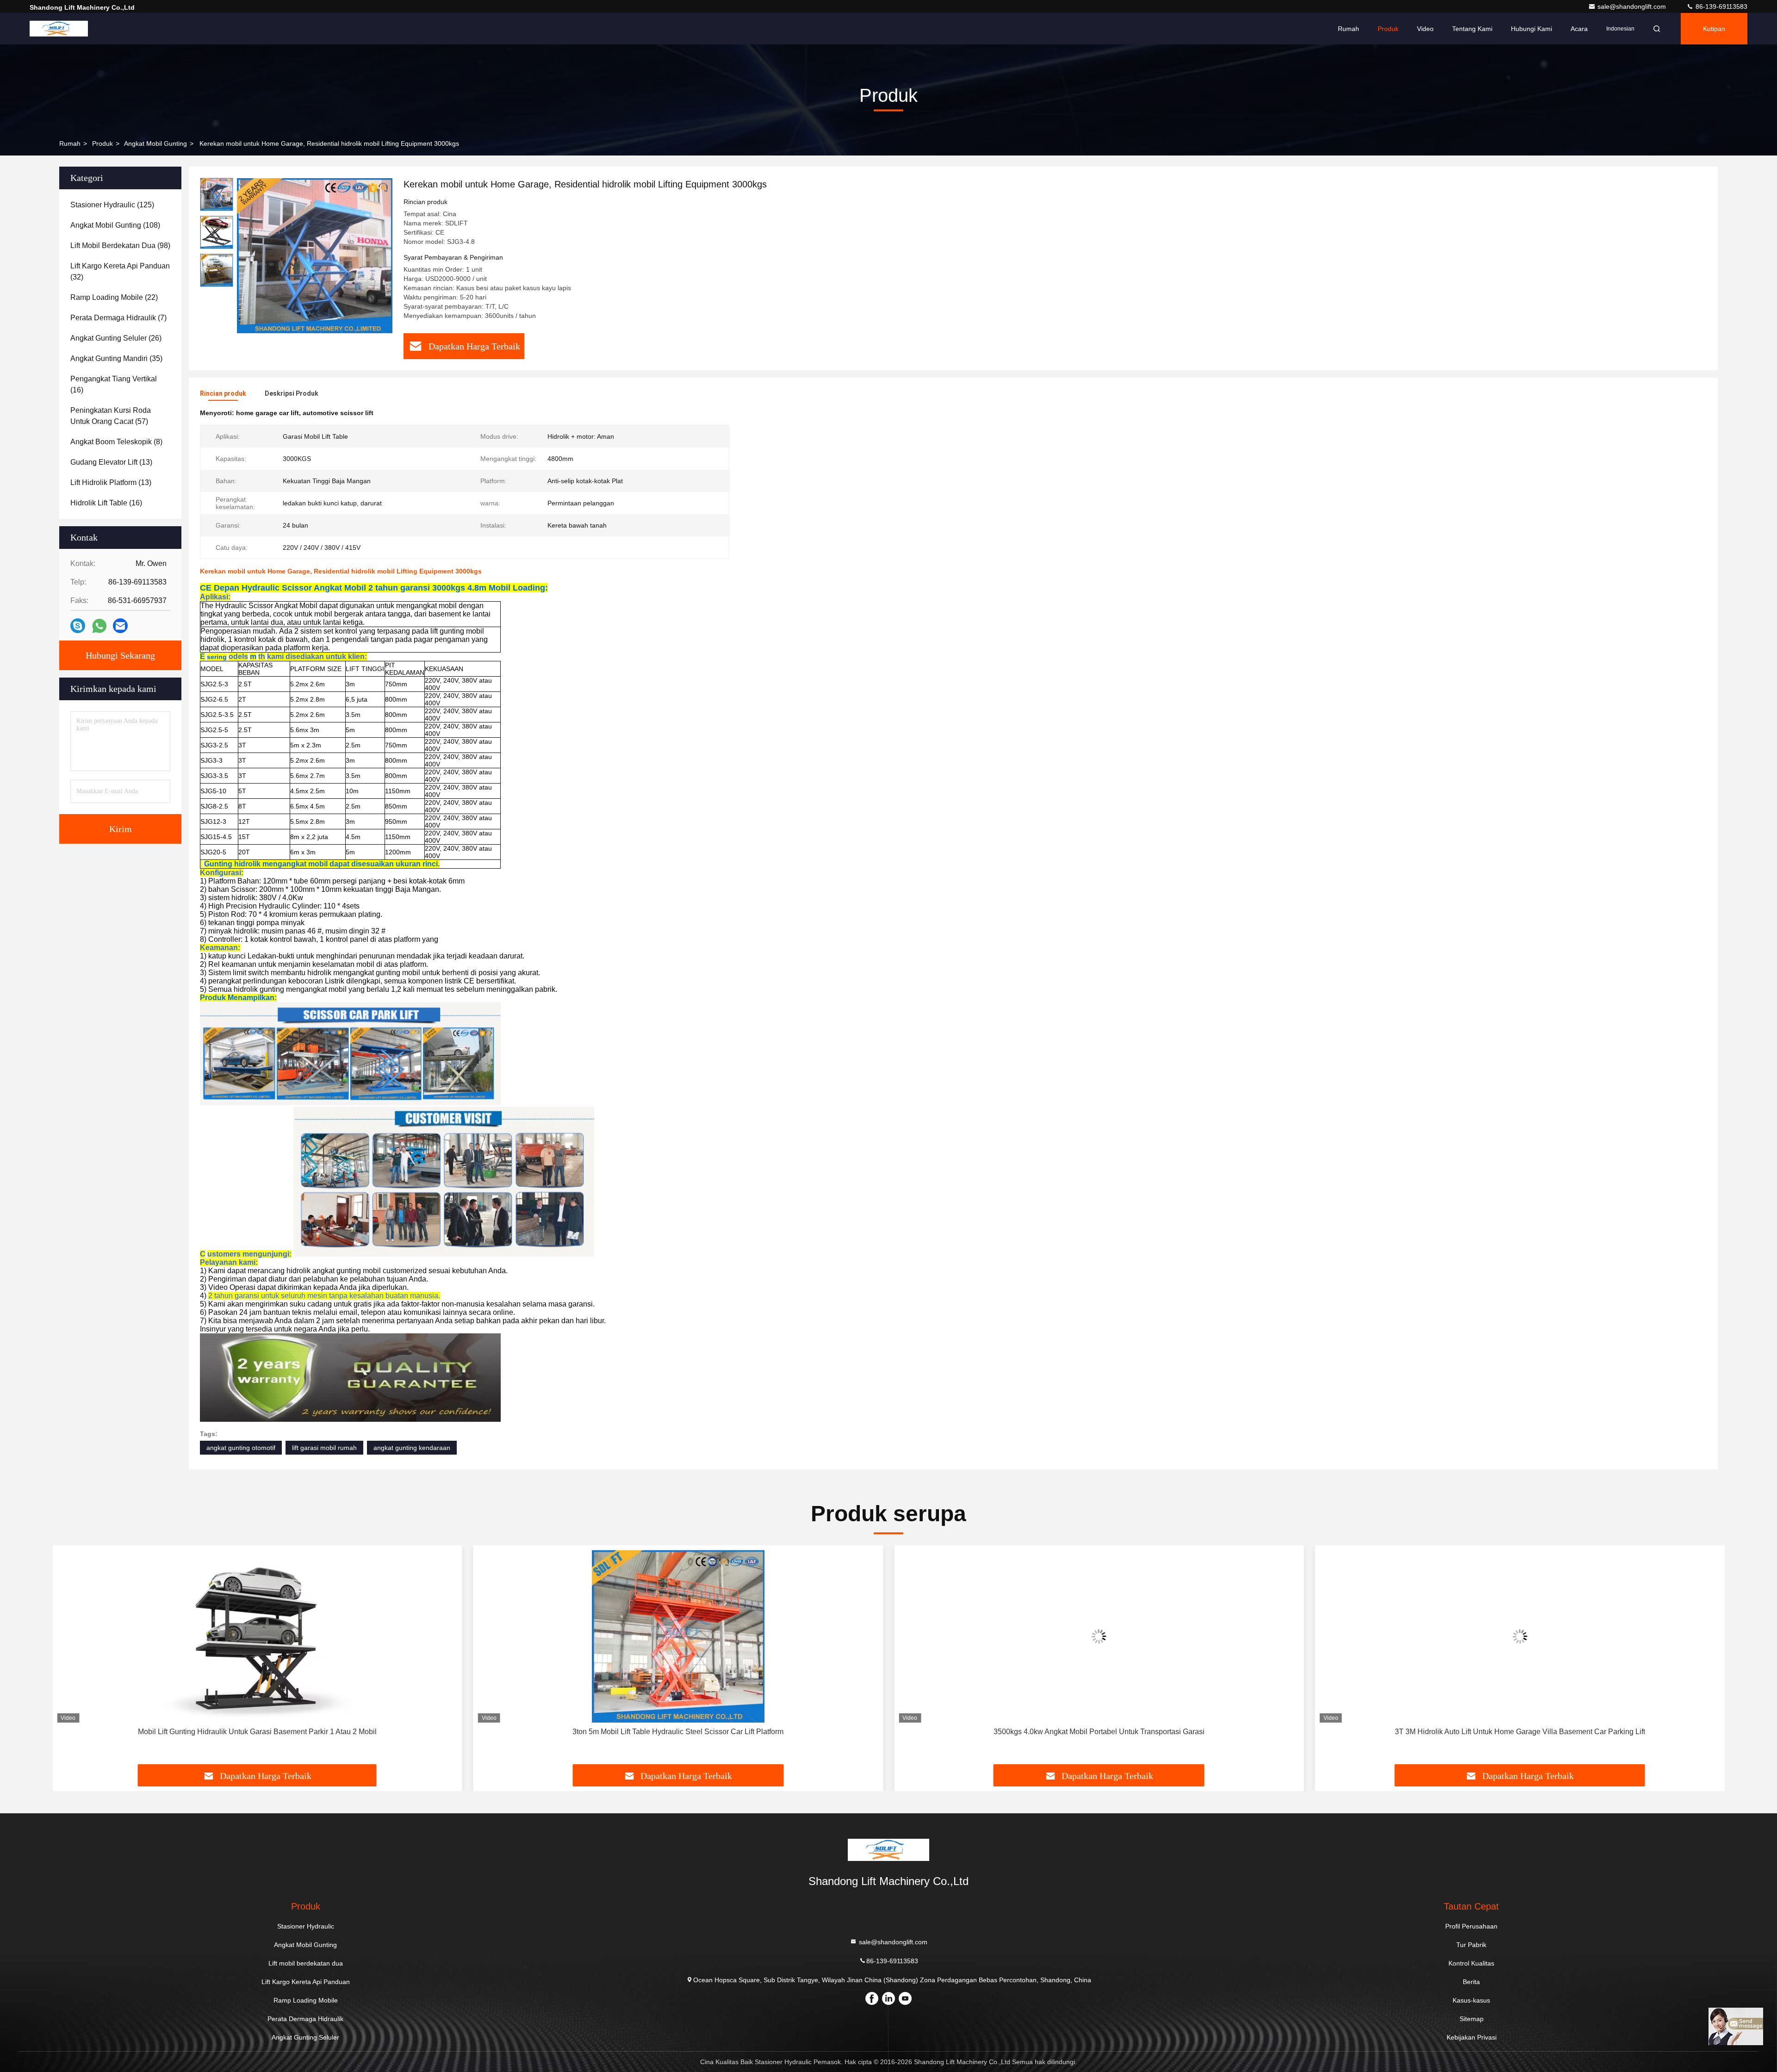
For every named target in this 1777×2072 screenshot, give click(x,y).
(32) (120, 271)
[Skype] (78, 626)
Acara (1579, 29)
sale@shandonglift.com (1633, 6)
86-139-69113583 (1721, 6)
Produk (1388, 29)
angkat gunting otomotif (241, 1448)
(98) (120, 246)
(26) (116, 338)
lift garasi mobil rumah (324, 1448)
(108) (115, 225)
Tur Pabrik (1471, 1945)
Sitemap (1472, 2019)
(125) (112, 205)
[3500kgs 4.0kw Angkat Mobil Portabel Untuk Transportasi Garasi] (1099, 1636)
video (1425, 29)
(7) (118, 318)
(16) (114, 384)
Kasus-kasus (1471, 2000)
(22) (114, 297)
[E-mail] (120, 626)
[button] (69, 1658)
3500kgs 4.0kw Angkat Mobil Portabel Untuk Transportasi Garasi (1099, 1732)
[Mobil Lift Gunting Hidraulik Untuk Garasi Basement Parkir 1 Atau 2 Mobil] (257, 1636)
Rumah (1348, 29)
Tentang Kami (1472, 29)
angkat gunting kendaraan (412, 1448)
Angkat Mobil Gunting (155, 143)
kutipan (1714, 29)
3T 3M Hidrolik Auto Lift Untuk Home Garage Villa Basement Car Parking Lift (1520, 1732)
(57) (111, 416)
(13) (111, 462)
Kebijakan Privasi (1472, 2037)
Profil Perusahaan (1471, 1926)
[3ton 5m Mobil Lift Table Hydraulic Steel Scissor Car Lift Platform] (678, 1636)
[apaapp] (99, 626)
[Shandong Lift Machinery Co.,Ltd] (59, 29)
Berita (1471, 1982)
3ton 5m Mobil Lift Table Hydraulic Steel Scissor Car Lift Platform (678, 1732)
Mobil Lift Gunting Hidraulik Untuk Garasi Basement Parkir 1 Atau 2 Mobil (257, 1732)
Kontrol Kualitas (1471, 1963)
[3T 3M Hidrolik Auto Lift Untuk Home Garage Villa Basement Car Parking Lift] (1520, 1636)
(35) (116, 358)
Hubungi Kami (1532, 29)
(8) (116, 442)
